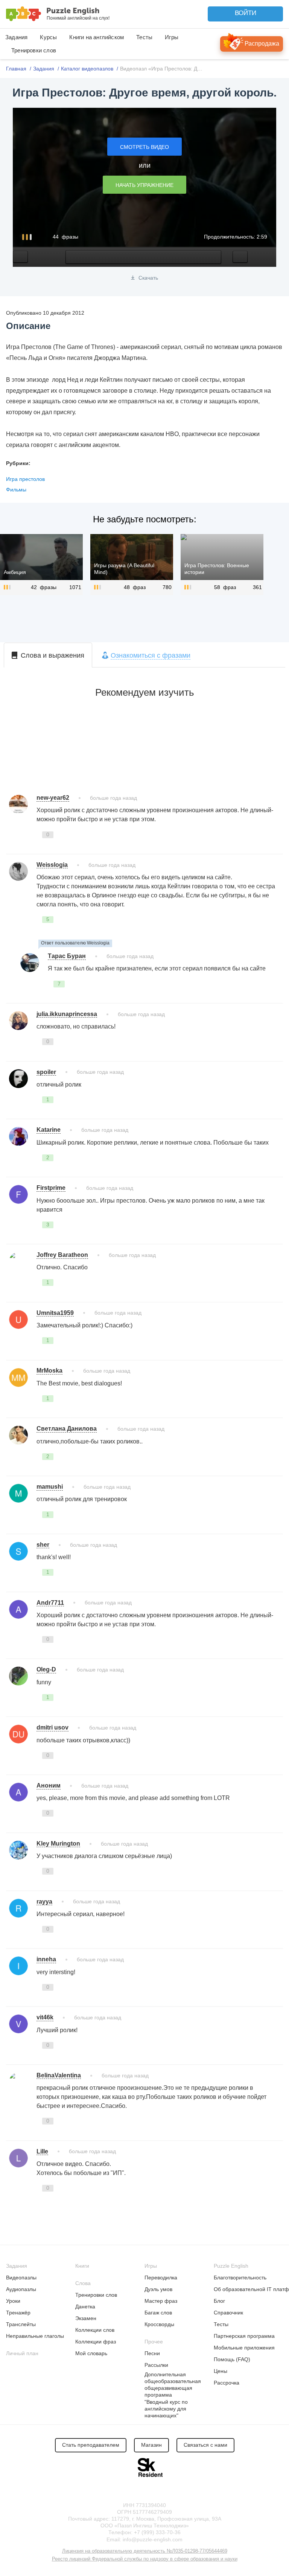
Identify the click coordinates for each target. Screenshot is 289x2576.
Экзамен (86, 2318)
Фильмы (16, 490)
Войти (246, 13)
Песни (152, 2353)
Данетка (85, 2307)
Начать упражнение (144, 185)
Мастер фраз (161, 2301)
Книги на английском (97, 37)
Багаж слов (158, 2313)
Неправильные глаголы (35, 2336)
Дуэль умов (158, 2289)
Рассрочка (227, 2383)
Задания (16, 37)
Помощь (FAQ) (232, 2359)
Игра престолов (25, 479)
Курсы (48, 37)
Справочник (228, 2313)
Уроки (13, 2301)
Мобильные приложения (244, 2348)
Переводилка (161, 2278)
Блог (219, 2301)
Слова (83, 2283)
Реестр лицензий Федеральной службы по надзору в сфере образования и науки (145, 2559)
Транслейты (21, 2324)
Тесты (144, 37)
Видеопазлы (21, 2278)
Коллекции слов (95, 2330)
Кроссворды (159, 2324)
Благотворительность (240, 2278)
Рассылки (156, 2365)
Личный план (22, 2353)
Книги (82, 2266)
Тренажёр (18, 2313)
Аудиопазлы (21, 2289)
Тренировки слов (34, 50)
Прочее (154, 2342)
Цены (221, 2371)
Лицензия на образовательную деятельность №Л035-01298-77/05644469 (145, 2551)
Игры (172, 37)
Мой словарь (91, 2353)
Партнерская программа (244, 2336)
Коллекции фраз (96, 2342)
